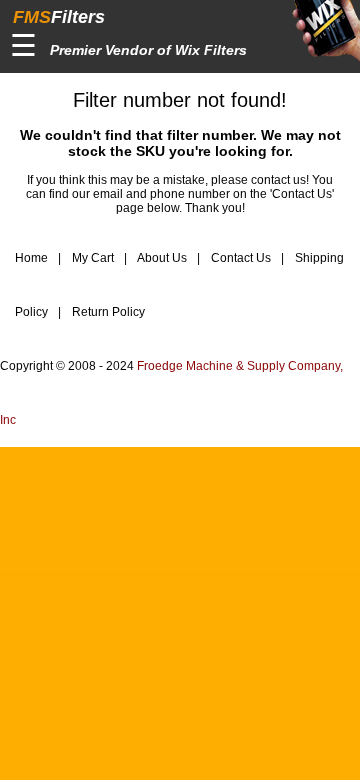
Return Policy (107, 312)
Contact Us (239, 258)
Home (31, 258)
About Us (161, 258)
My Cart (91, 258)
